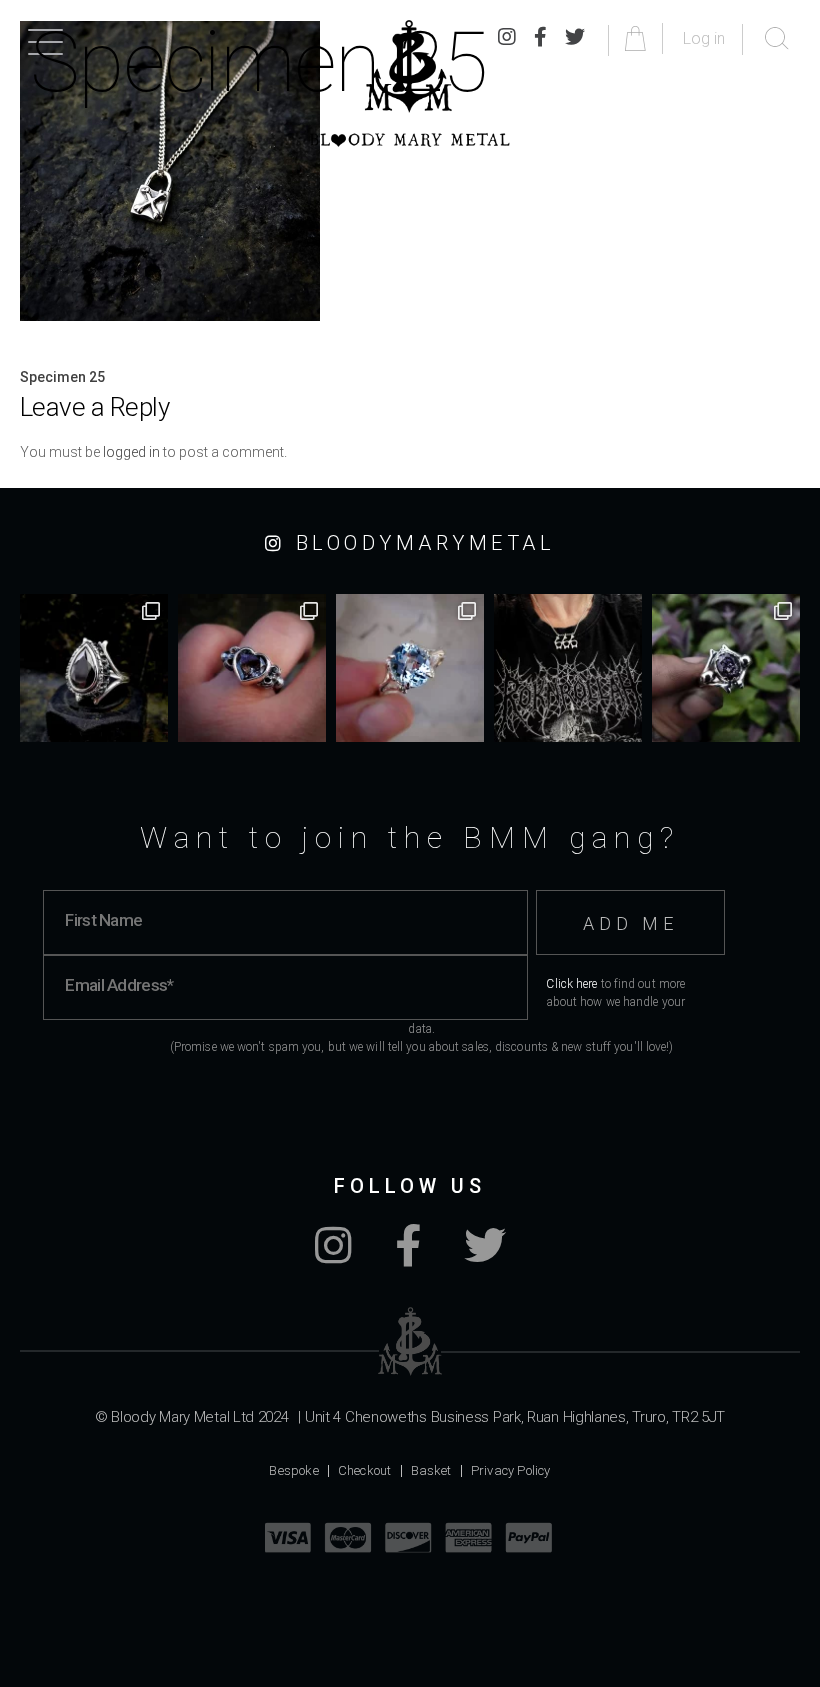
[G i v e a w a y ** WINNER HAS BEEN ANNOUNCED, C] (568, 668)
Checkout (365, 1470)
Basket (431, 1470)
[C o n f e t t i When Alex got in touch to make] (726, 668)
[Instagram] (333, 1256)
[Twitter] (485, 1256)
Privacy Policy (511, 1470)
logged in (131, 452)
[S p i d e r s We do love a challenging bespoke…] (252, 668)
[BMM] (410, 1341)
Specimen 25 (62, 377)
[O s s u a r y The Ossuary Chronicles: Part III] (94, 668)
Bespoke (293, 1470)
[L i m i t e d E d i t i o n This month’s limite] (410, 668)
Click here (571, 984)
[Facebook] (408, 1256)
